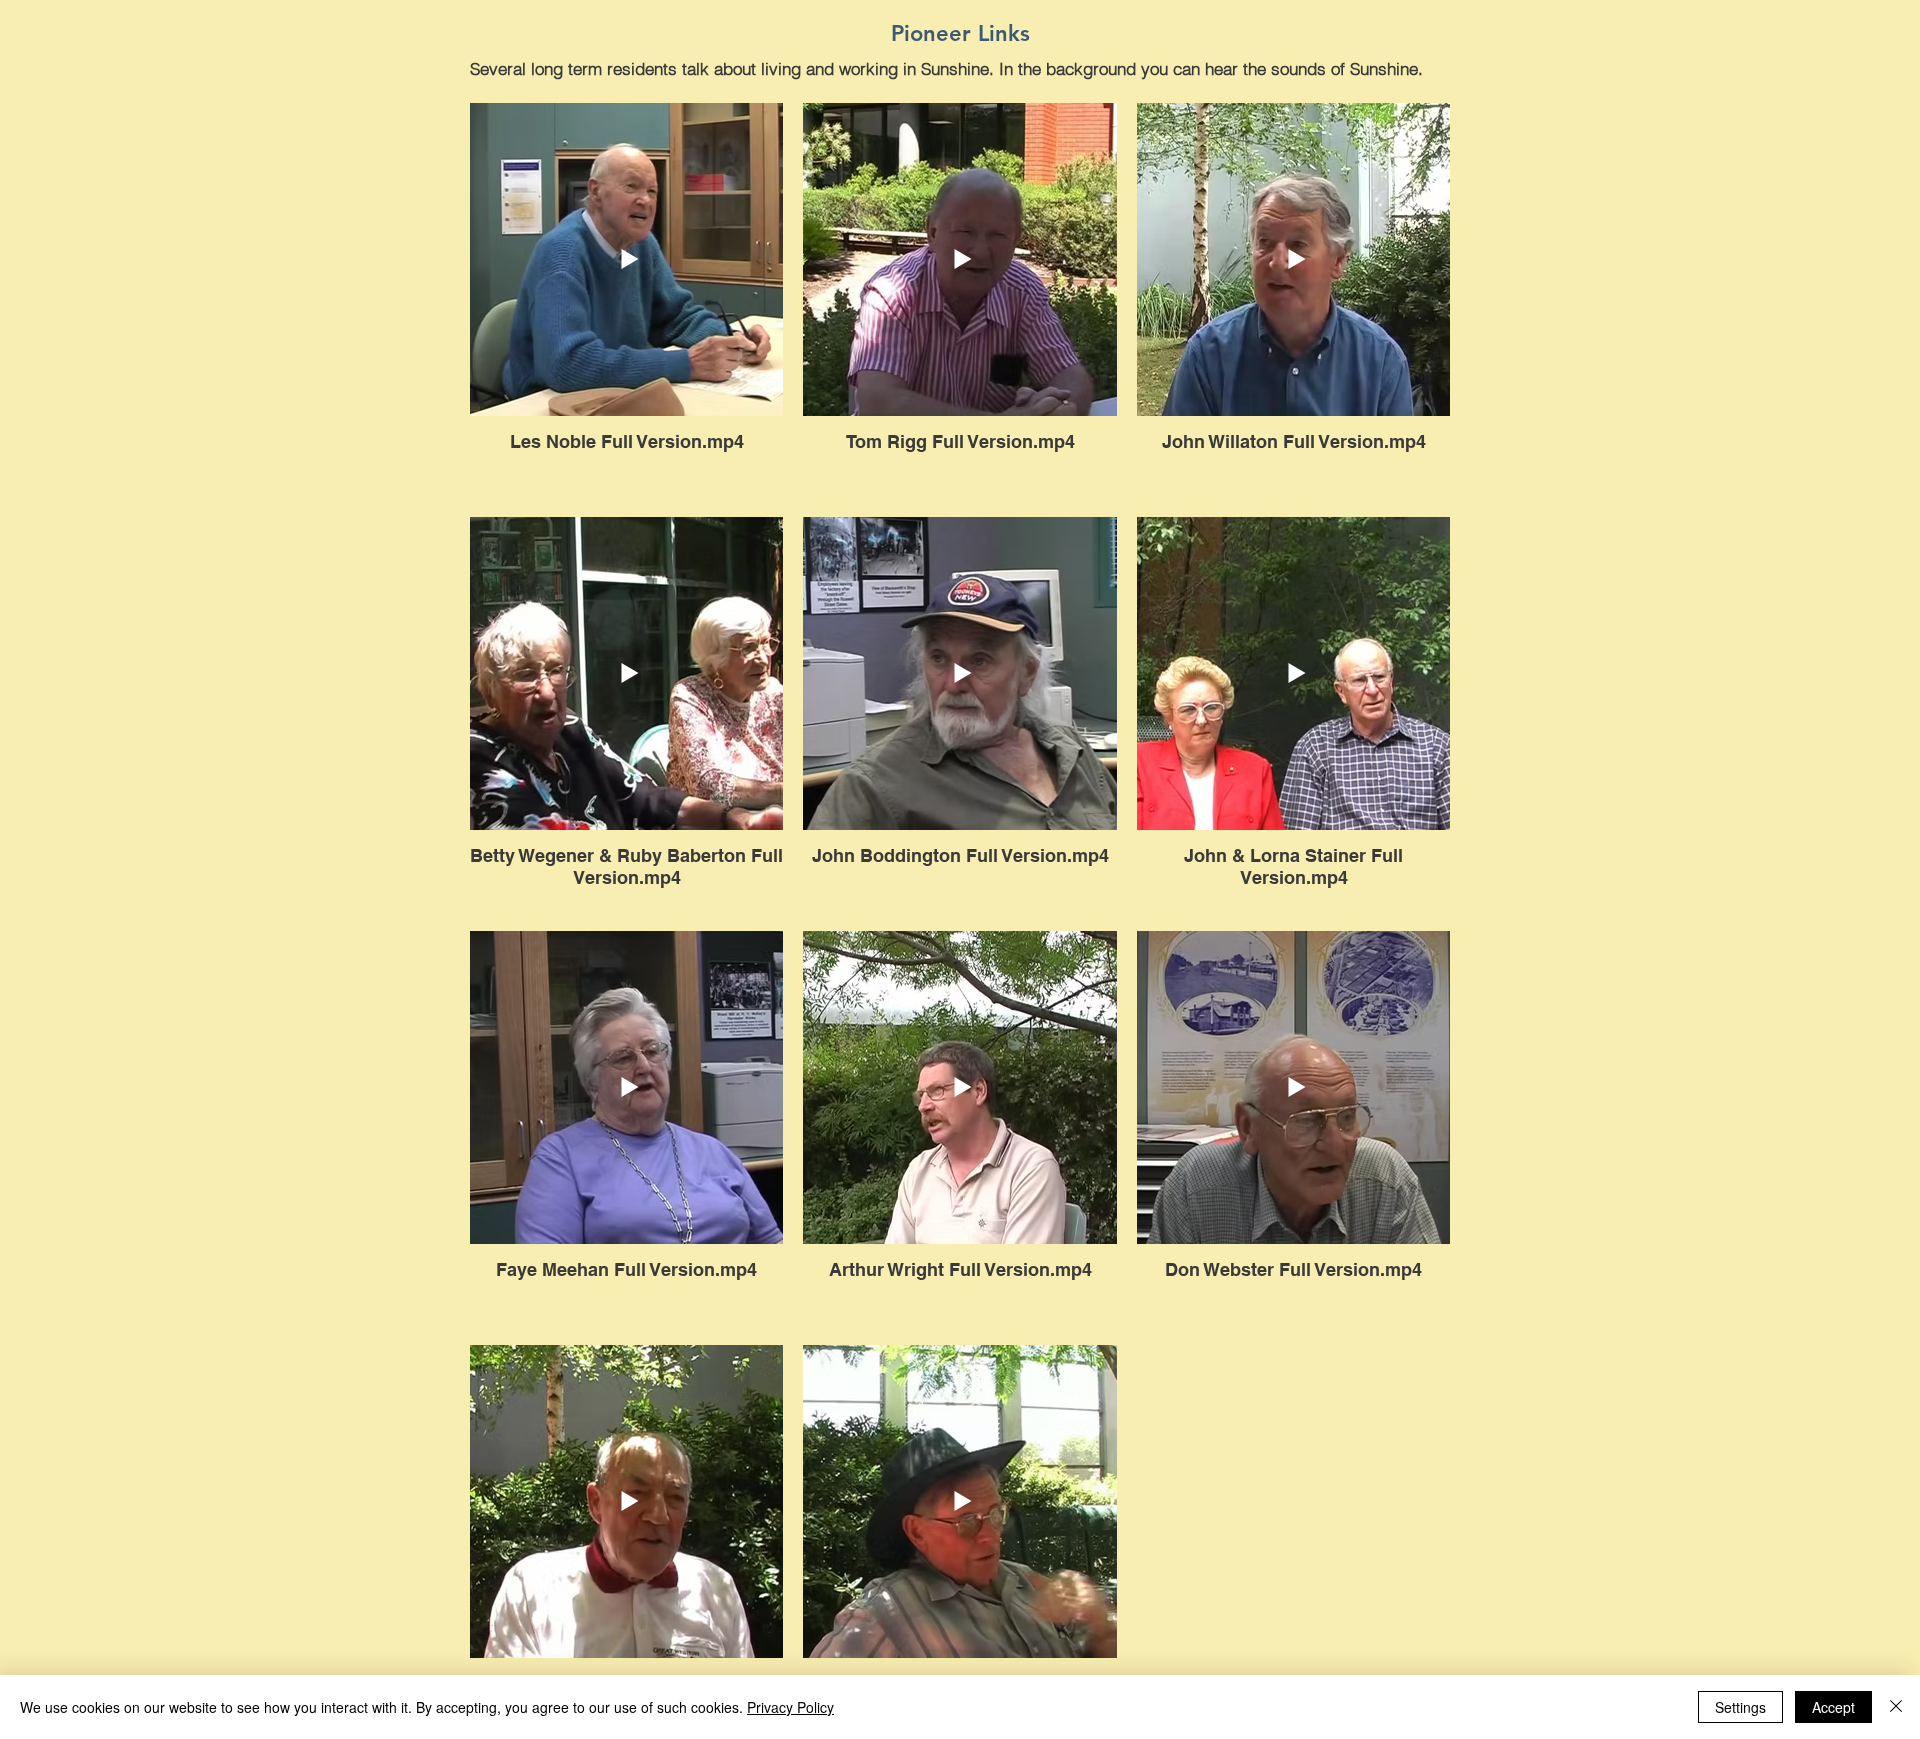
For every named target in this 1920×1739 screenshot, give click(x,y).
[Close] (1896, 1707)
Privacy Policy (790, 1707)
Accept (1833, 1707)
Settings (1740, 1707)
